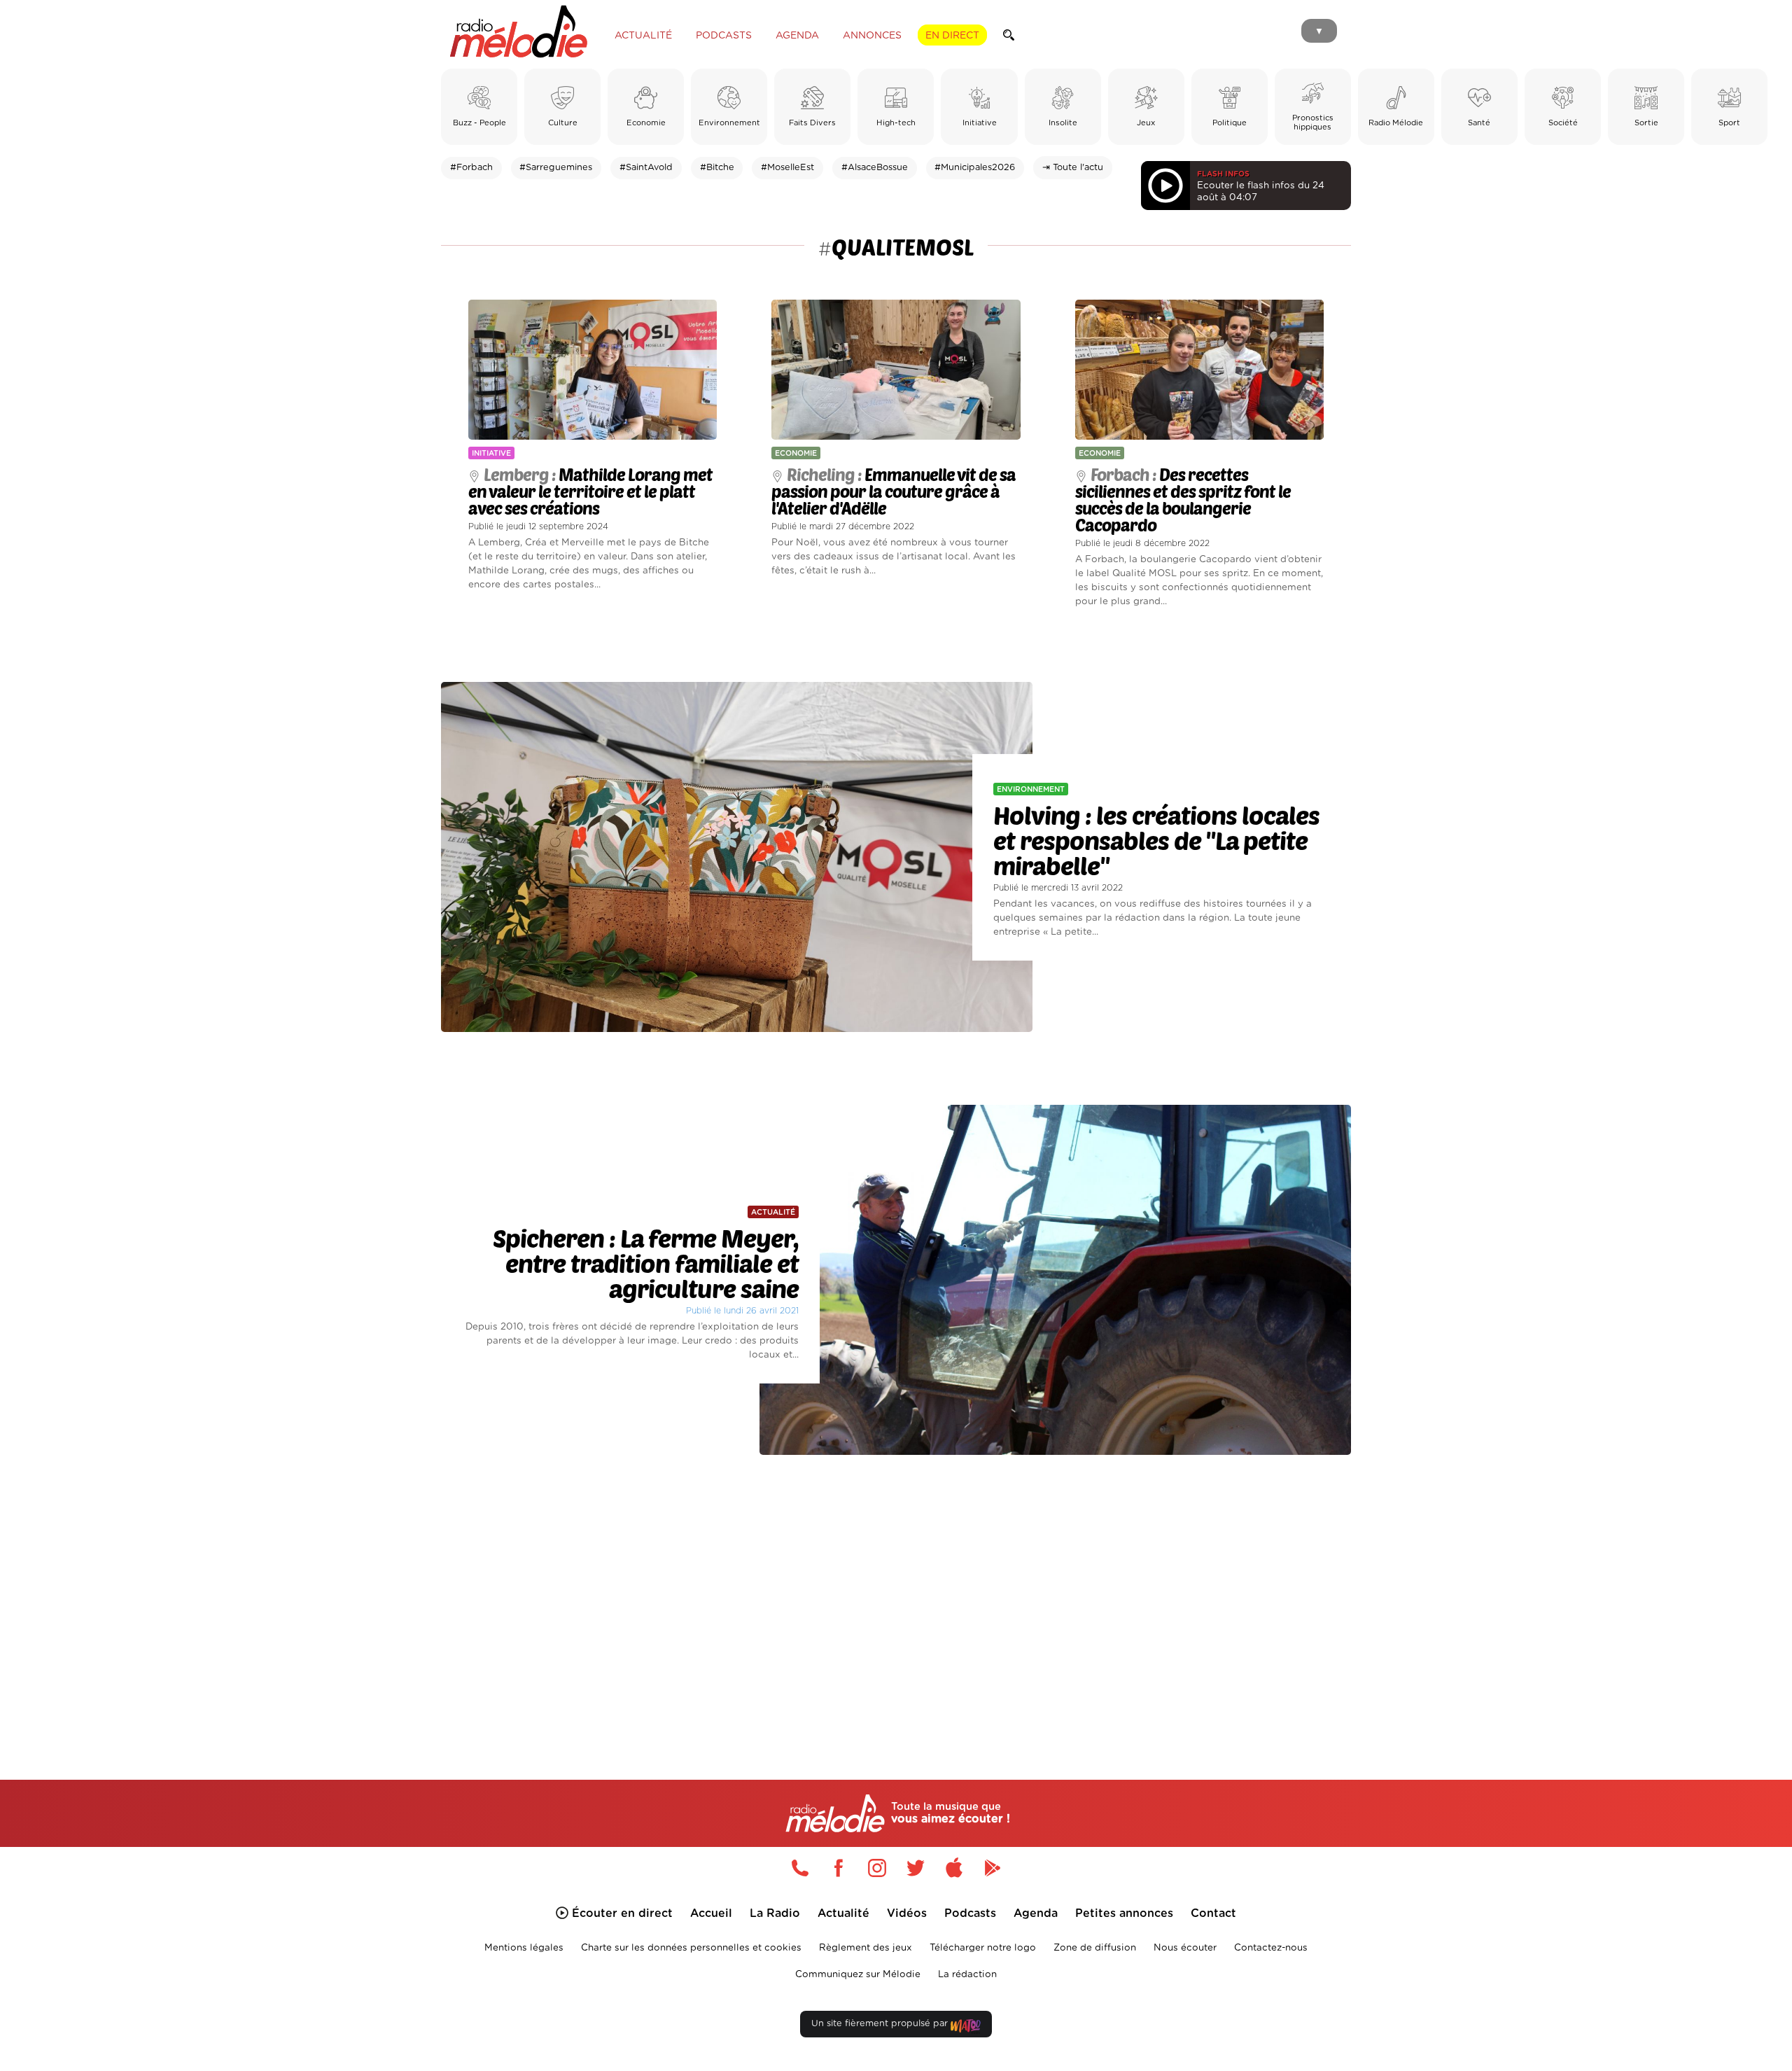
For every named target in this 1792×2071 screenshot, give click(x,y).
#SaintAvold (646, 168)
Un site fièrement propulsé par (881, 2024)
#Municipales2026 (975, 168)
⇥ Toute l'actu (1073, 168)
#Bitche (717, 168)
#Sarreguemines (556, 168)
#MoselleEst (787, 168)
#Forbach (471, 168)
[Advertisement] (896, 1601)
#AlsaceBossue (875, 168)
